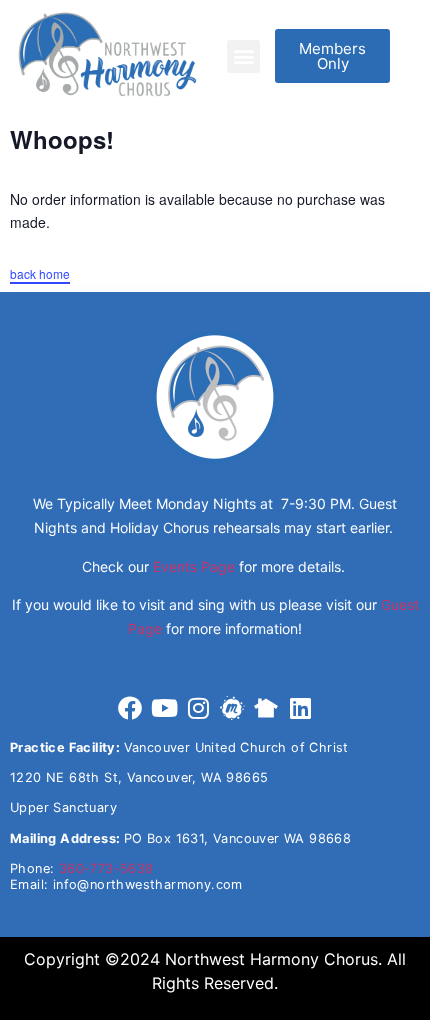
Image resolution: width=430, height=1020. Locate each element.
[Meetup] (232, 708)
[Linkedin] (300, 708)
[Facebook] (130, 708)
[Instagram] (198, 708)
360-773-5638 (106, 868)
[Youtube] (164, 708)
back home (40, 273)
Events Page (194, 566)
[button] (243, 56)
